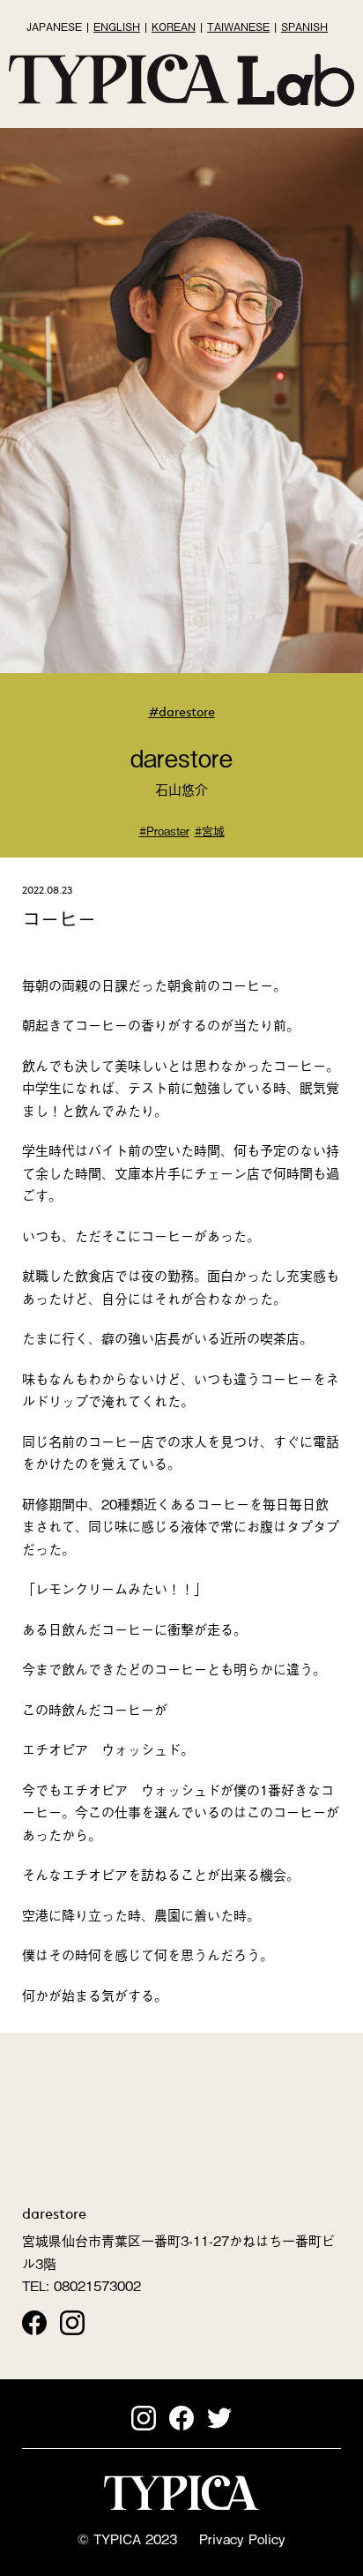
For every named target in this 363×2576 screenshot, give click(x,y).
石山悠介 (181, 789)
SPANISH (304, 26)
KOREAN (174, 26)
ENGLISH (117, 26)
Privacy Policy (242, 2538)
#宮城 (210, 831)
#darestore (182, 711)
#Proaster (164, 831)
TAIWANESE (238, 26)
